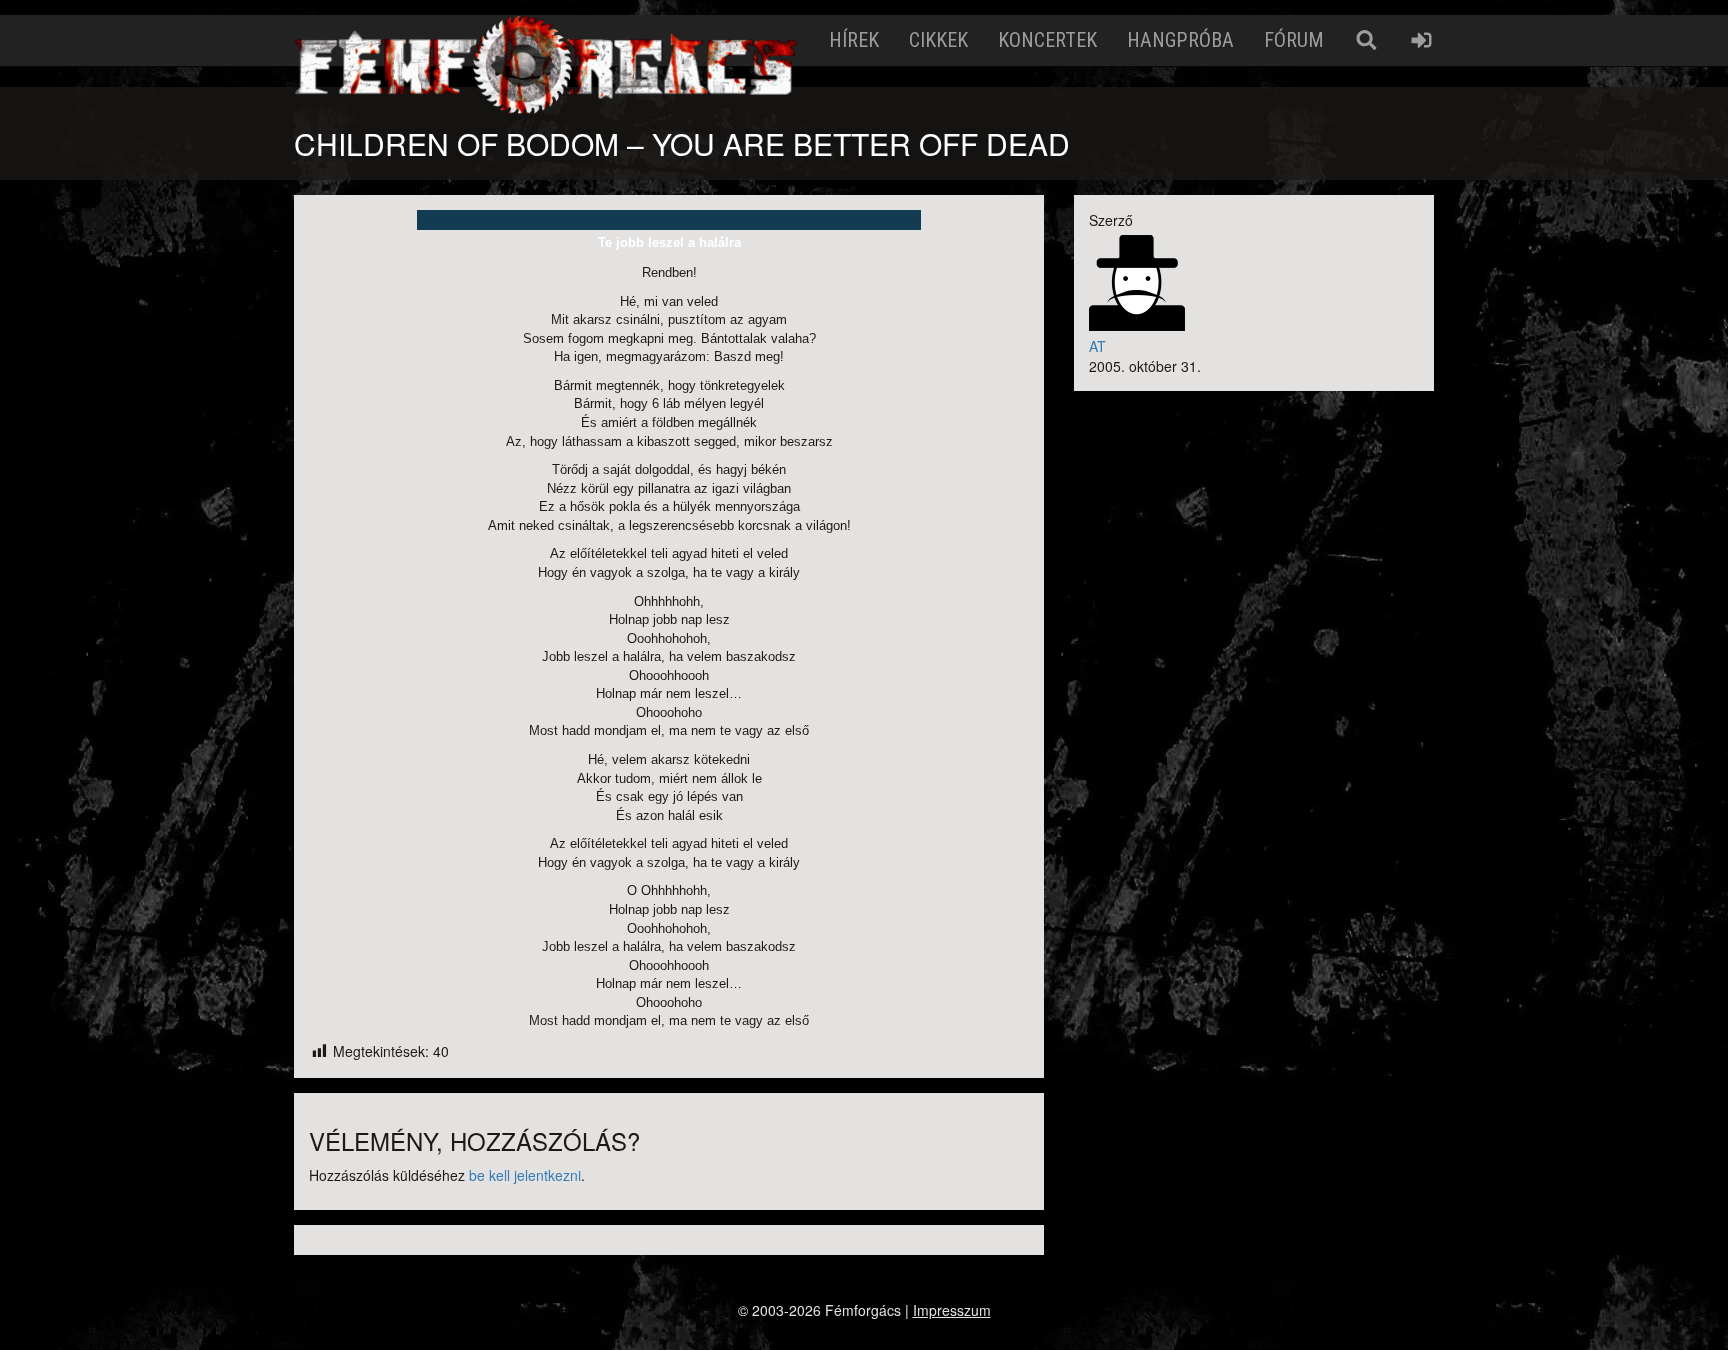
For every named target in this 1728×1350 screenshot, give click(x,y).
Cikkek (938, 40)
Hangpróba (1180, 40)
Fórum (1294, 40)
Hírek (854, 40)
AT (1097, 346)
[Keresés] (1366, 40)
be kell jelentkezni (525, 1175)
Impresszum (952, 1310)
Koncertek (1047, 40)
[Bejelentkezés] (1421, 40)
